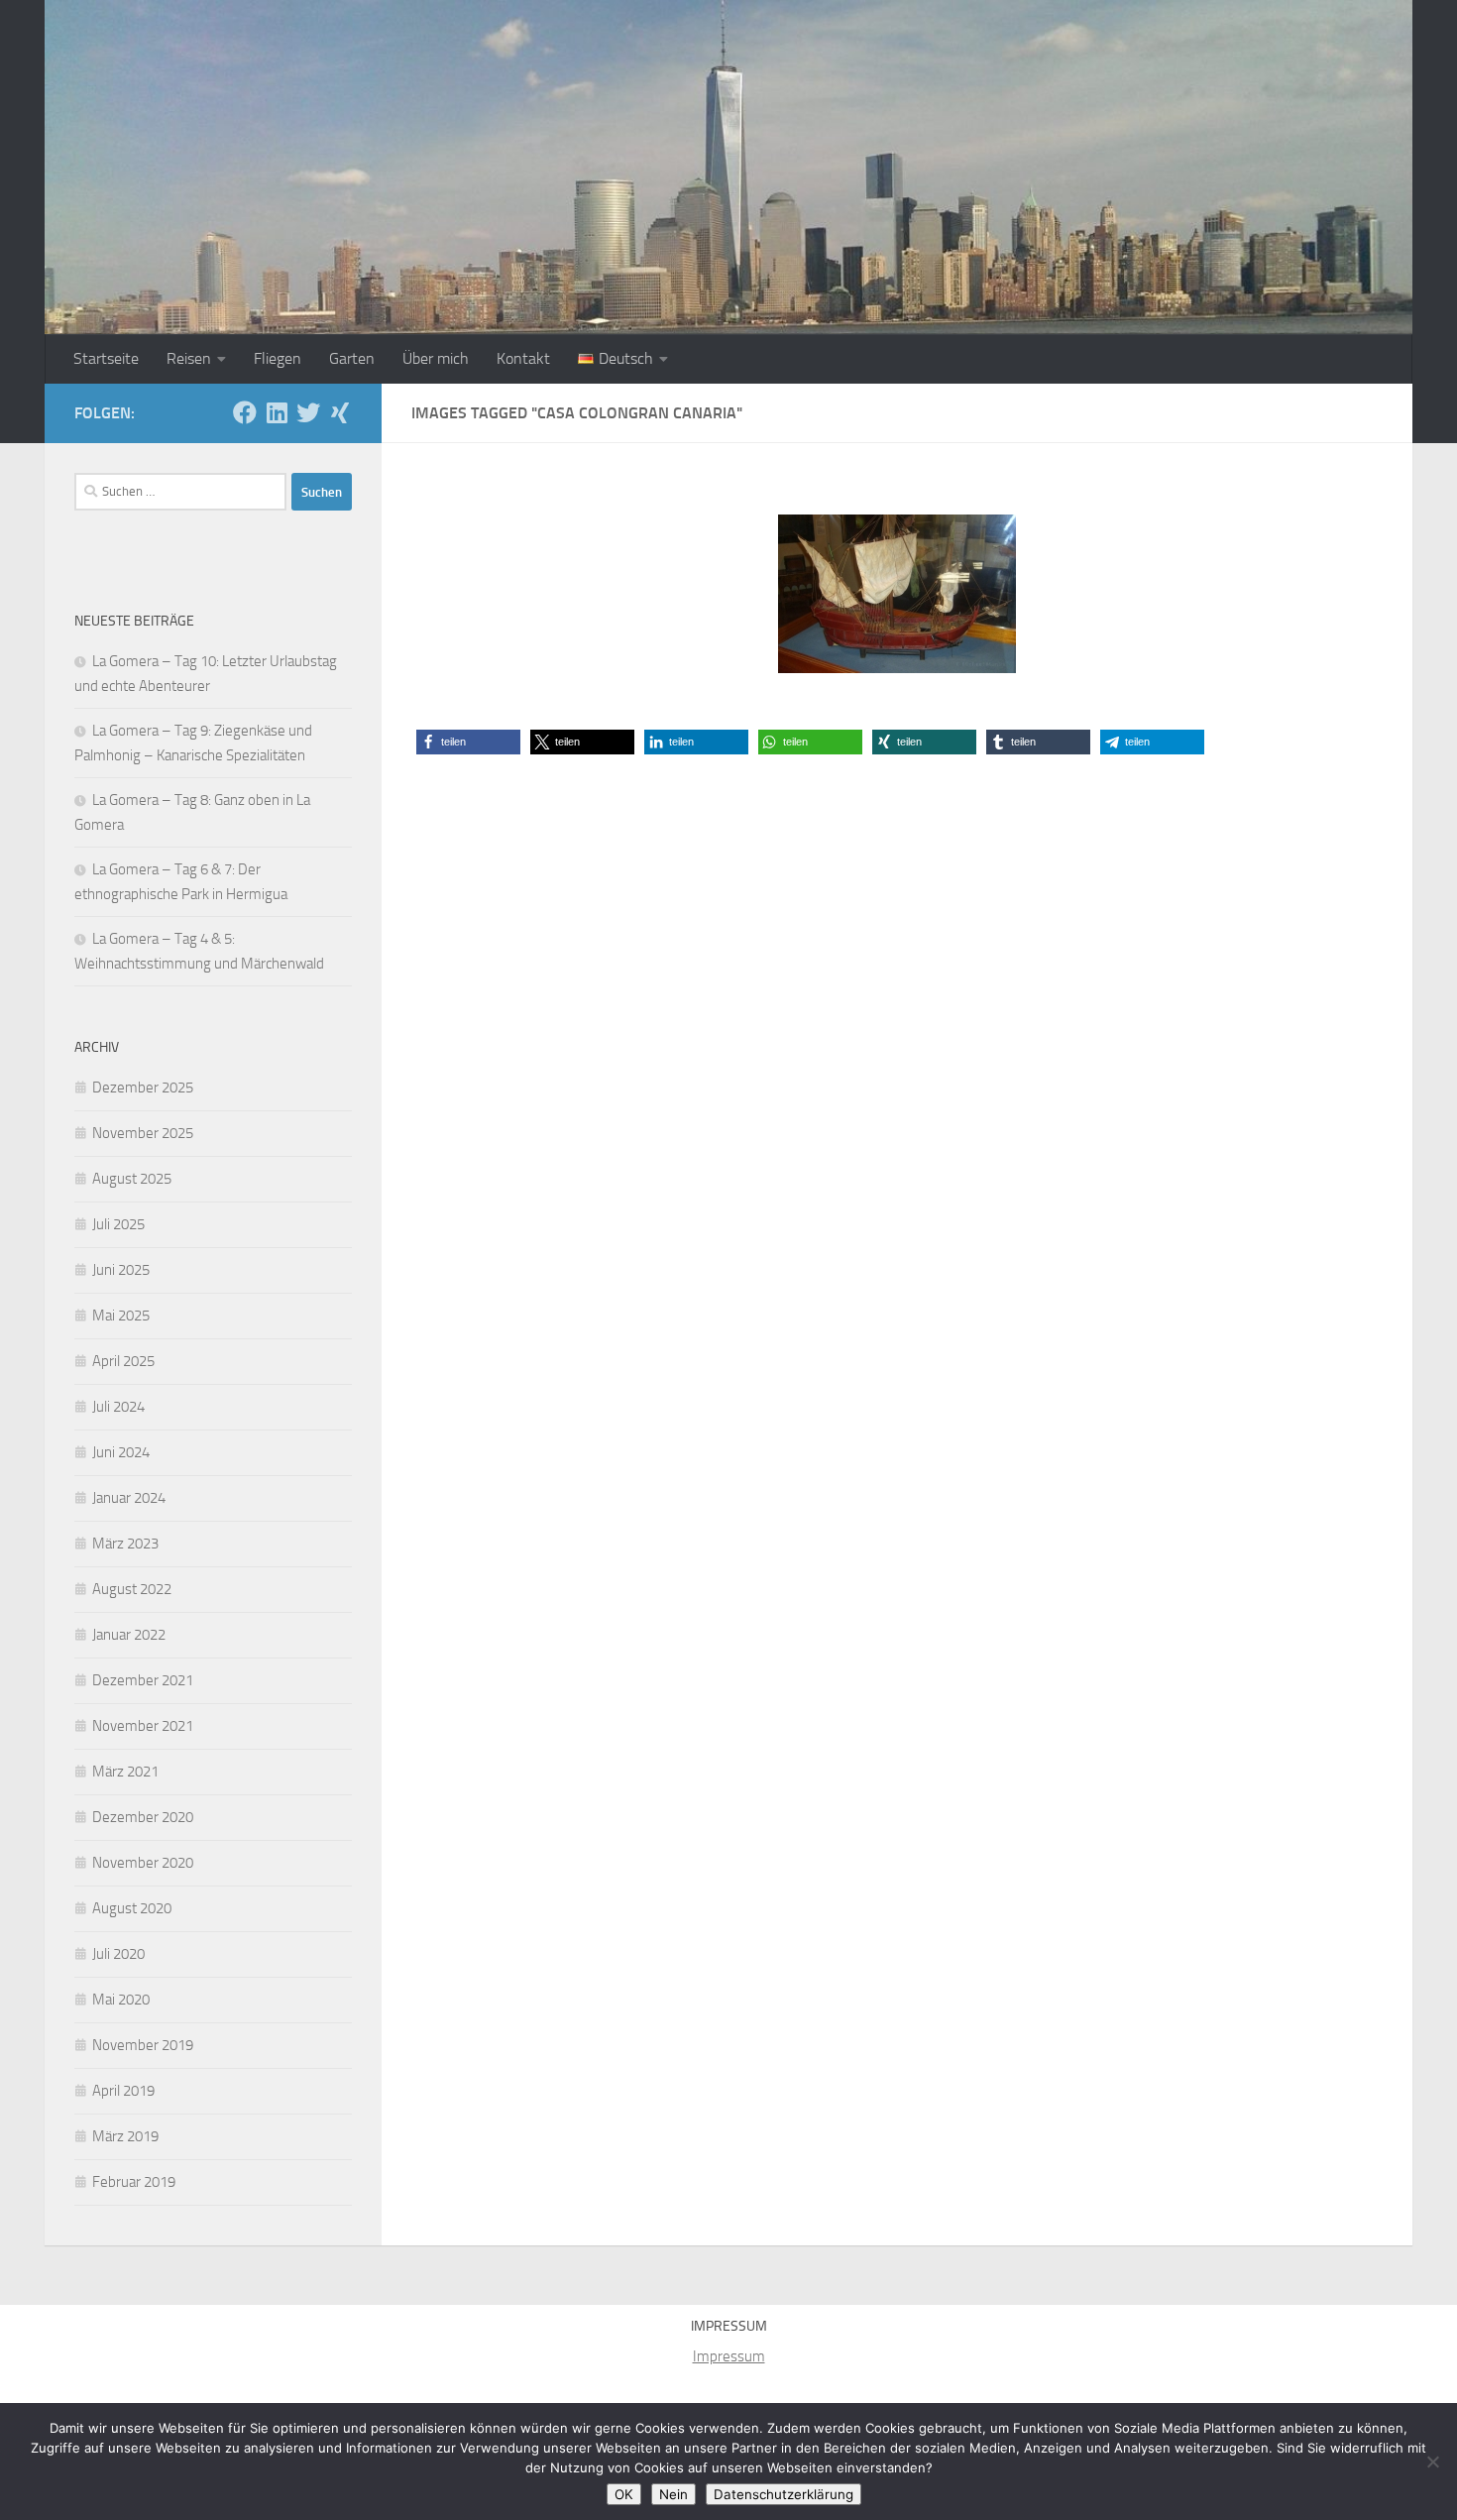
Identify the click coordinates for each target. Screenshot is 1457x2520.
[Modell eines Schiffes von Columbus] (897, 594)
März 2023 (125, 1544)
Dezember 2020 (143, 1817)
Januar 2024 (129, 1498)
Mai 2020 (121, 2000)
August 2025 (132, 1179)
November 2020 (143, 1863)
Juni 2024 (121, 1452)
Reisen (189, 358)
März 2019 (125, 2136)
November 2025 (143, 1133)
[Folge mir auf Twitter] (308, 412)
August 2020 (132, 1908)
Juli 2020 (118, 1954)
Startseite (106, 358)
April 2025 (123, 1361)
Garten (352, 358)
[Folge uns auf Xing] (340, 412)
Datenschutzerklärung (784, 2494)
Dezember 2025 (143, 1088)
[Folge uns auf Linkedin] (277, 412)
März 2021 (125, 1772)
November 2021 (143, 1726)
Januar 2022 (129, 1635)
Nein (673, 2494)
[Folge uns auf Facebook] (245, 412)
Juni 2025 (121, 1270)
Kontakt (523, 358)
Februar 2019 (134, 2182)
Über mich (436, 358)
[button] (468, 742)
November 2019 (143, 2045)
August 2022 (132, 1589)
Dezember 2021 (143, 1680)
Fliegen (278, 358)
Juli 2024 (118, 1407)
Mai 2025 (121, 1316)
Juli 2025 (118, 1224)
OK (624, 2494)
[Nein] (1432, 2462)
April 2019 (123, 2091)
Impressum (729, 2356)
